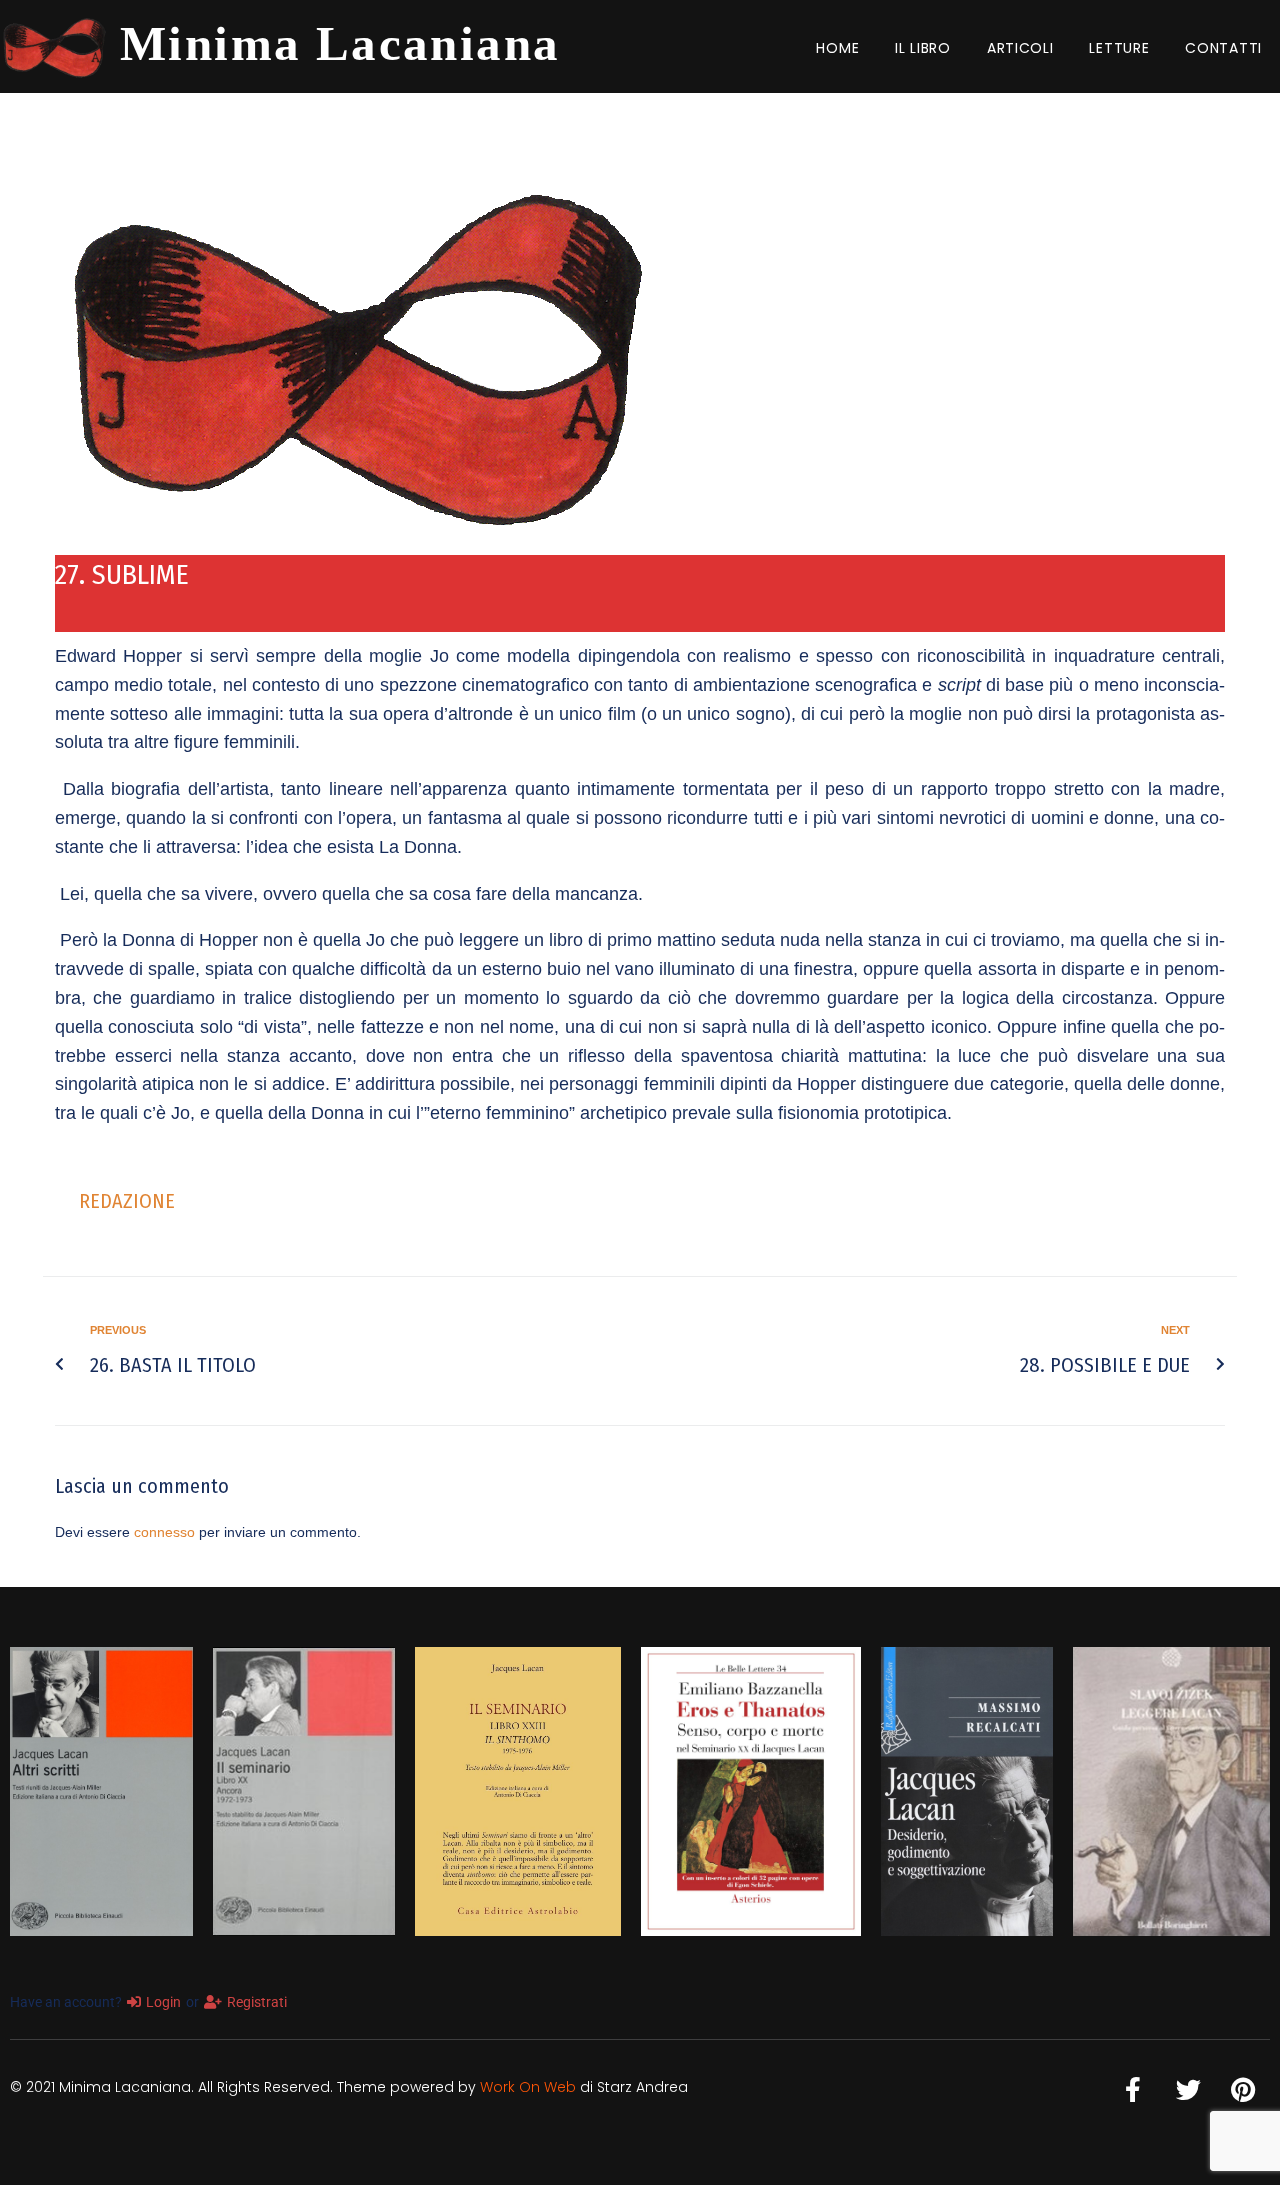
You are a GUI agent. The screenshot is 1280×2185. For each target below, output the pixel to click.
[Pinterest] (1243, 2090)
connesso (164, 1532)
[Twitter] (1188, 2090)
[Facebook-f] (1133, 2090)
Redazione (127, 1201)
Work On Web (528, 2087)
